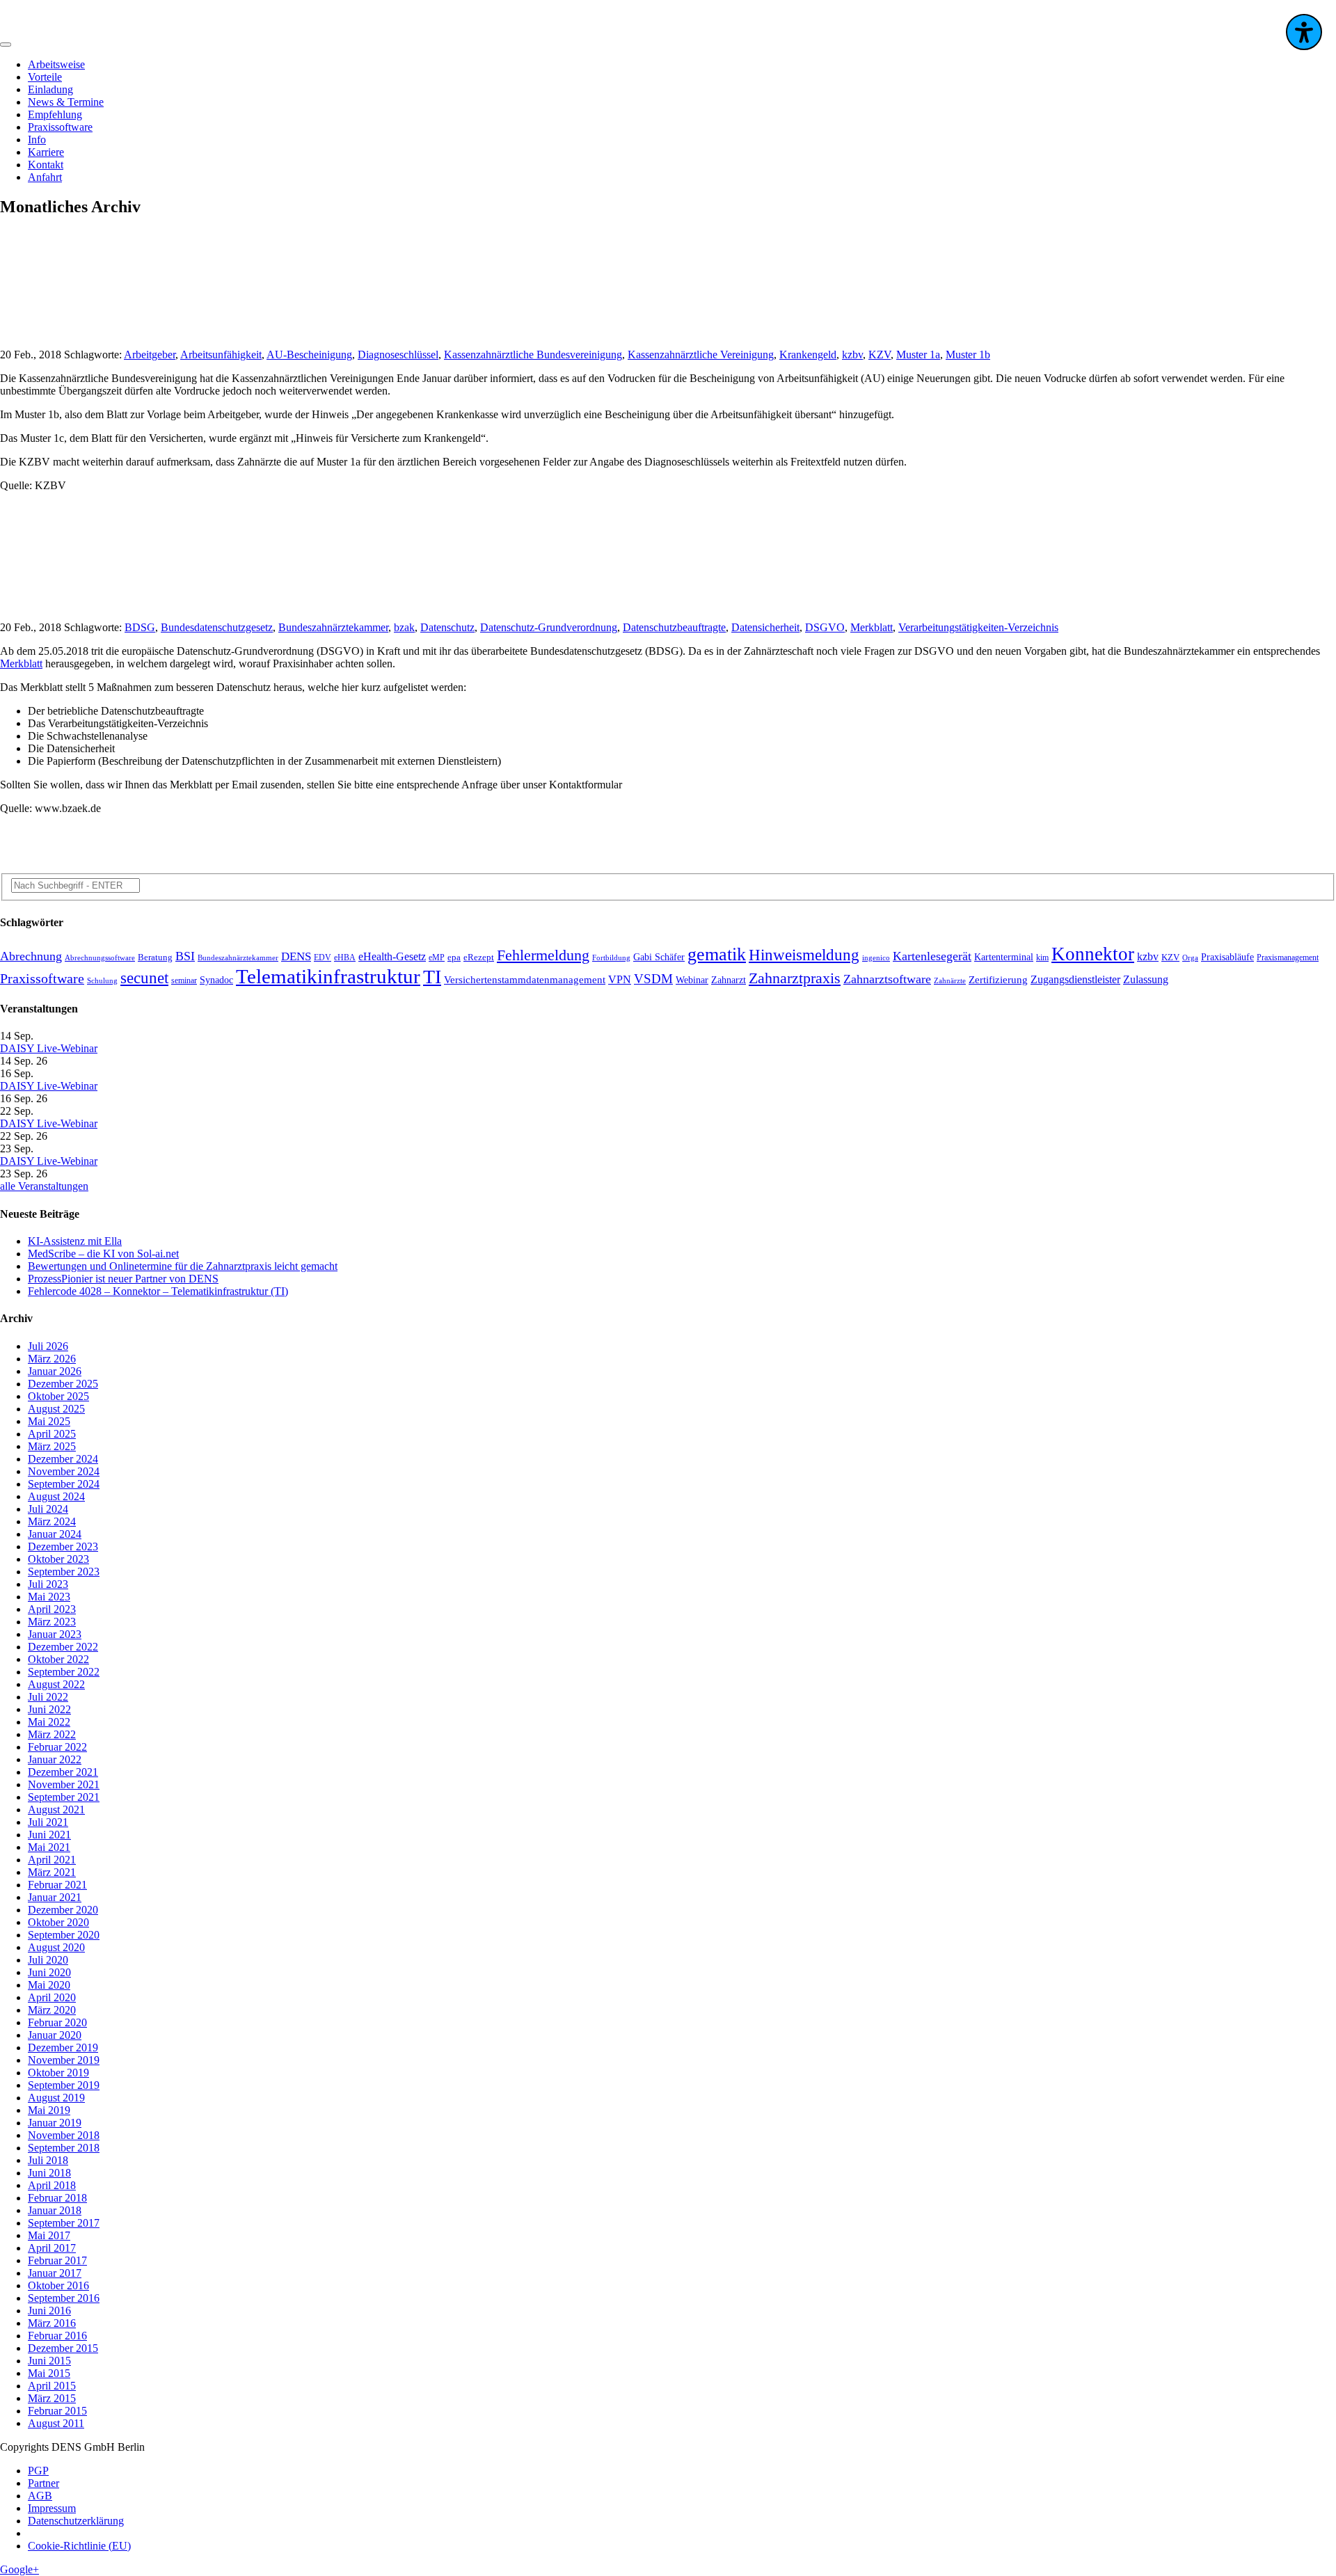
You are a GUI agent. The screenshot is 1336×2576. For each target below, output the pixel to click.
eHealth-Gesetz (392, 957)
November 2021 (64, 1784)
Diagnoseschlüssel (398, 355)
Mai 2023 (49, 1597)
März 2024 (52, 1521)
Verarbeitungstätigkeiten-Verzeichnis (978, 627)
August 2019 (56, 2098)
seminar (184, 981)
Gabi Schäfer (659, 957)
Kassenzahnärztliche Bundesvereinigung (533, 355)
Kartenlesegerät (932, 956)
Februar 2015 (57, 2411)
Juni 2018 (49, 2173)
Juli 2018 (48, 2160)
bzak (404, 627)
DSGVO (825, 627)
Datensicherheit (765, 627)
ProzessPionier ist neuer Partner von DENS (123, 1279)
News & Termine (66, 102)
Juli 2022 (48, 1697)
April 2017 (52, 2248)
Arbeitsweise (56, 64)
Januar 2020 (55, 2035)
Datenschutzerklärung (76, 2521)
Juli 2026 (48, 1346)
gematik (717, 954)
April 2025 (52, 1434)
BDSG (140, 627)
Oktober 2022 (58, 1659)
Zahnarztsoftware (887, 979)
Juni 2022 (49, 1709)
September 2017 (64, 2223)
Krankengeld (808, 355)
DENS (296, 956)
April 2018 (52, 2185)
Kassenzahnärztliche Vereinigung (701, 355)
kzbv (852, 355)
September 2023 (64, 1572)
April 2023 (52, 1609)
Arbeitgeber (150, 355)
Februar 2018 (57, 2198)
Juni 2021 (49, 1835)
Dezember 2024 (63, 1459)
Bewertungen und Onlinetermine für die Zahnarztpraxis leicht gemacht (183, 1266)
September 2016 (64, 2298)
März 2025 (52, 1446)
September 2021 (64, 1797)
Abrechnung (31, 956)
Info (37, 140)
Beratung (155, 957)
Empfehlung (55, 114)
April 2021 (52, 1860)
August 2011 (56, 2423)
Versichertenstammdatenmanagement (525, 980)
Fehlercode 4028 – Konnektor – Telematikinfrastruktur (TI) (158, 1291)
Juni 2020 (49, 1972)
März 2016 (52, 2323)
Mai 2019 (49, 2110)
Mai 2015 (49, 2373)
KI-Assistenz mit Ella (75, 1241)
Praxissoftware (60, 127)
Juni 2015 (49, 2361)
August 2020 (56, 1947)
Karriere (46, 152)
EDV (323, 958)
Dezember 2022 (63, 1647)
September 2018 (64, 2148)
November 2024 (64, 1471)
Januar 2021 (55, 1897)
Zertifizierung (998, 980)
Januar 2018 (55, 2210)
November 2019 (64, 2060)
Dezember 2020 (63, 1910)
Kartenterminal (1004, 957)
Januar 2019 (55, 2123)
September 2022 (64, 1672)
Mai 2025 (49, 1421)
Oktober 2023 (58, 1559)
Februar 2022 (57, 1747)
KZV (880, 355)
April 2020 (52, 1997)
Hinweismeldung (804, 955)
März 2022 (52, 1734)
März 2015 (52, 2398)
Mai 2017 (49, 2235)
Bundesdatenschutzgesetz (217, 627)
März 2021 (52, 1872)
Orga (1190, 958)
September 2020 (64, 1935)
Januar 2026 (55, 1371)
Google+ (19, 2569)
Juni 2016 (49, 2311)
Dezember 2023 (63, 1547)
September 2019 (64, 2085)
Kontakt (46, 165)
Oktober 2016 (58, 2285)
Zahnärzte (950, 981)
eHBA (345, 958)
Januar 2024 (55, 1534)
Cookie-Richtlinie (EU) (79, 2546)
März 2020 (52, 2010)
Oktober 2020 (58, 1922)
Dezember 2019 (63, 2048)
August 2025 (56, 1409)
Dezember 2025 (63, 1384)
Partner (43, 2483)
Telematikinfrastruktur (328, 976)
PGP (38, 2471)
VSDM (653, 979)
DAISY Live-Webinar (49, 1048)
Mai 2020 (49, 1985)
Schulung (102, 981)
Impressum (52, 2508)
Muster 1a (918, 355)
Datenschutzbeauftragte (674, 627)
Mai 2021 (49, 1847)
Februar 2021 (57, 1885)
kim (1042, 958)
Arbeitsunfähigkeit (221, 355)
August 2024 (56, 1496)
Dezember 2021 (63, 1772)
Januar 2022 (55, 1759)
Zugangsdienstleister (1075, 979)
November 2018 (64, 2135)
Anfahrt (45, 177)
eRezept (479, 957)
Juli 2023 (48, 1584)
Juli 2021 (48, 1822)
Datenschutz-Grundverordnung (549, 627)
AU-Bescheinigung (309, 355)
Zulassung (1146, 979)
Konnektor (1093, 954)
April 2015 (52, 2386)
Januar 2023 (55, 1634)
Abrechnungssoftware (100, 958)
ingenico (876, 958)
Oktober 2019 (58, 2073)
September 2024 (64, 1484)
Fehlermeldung (543, 955)
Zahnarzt (729, 980)
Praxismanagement (1288, 958)
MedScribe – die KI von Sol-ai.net (103, 1254)
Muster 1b (968, 355)
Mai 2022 (49, 1722)
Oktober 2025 (58, 1396)
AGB (40, 2496)
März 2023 (52, 1622)
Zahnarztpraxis (795, 978)
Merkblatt (872, 627)
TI (432, 977)
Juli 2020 (48, 1960)
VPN (620, 979)
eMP (437, 958)
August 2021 (56, 1810)
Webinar (692, 980)
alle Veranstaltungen (44, 1186)
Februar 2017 (57, 2260)
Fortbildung (611, 958)
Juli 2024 (48, 1509)
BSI (185, 956)
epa (454, 957)
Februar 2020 (57, 2022)
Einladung (50, 89)
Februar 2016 (57, 2336)
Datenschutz (447, 627)
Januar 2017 (55, 2273)
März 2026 (52, 1359)
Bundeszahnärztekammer (333, 627)
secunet (144, 978)
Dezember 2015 (63, 2348)
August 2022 (56, 1684)
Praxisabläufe (1227, 957)
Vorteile (45, 77)
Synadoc (216, 980)
